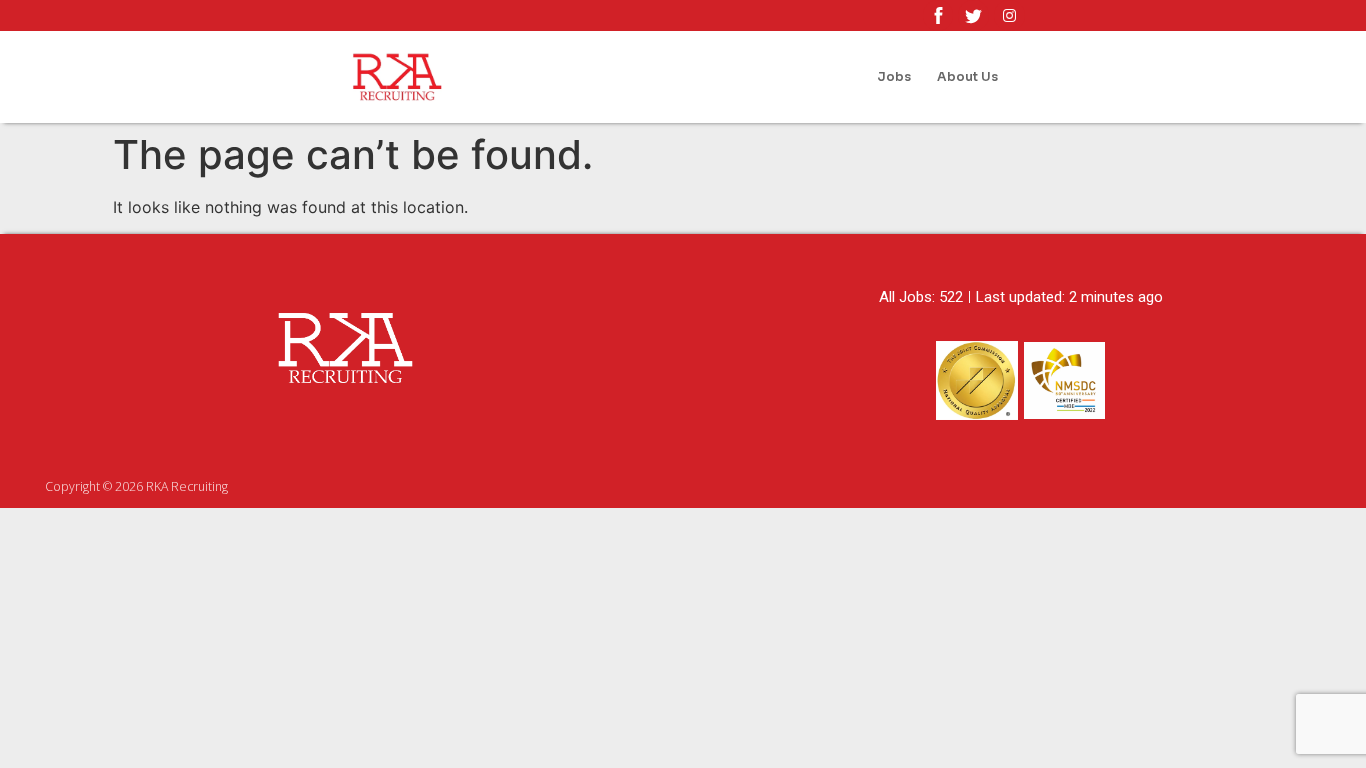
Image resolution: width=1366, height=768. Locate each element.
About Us (967, 77)
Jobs (894, 77)
